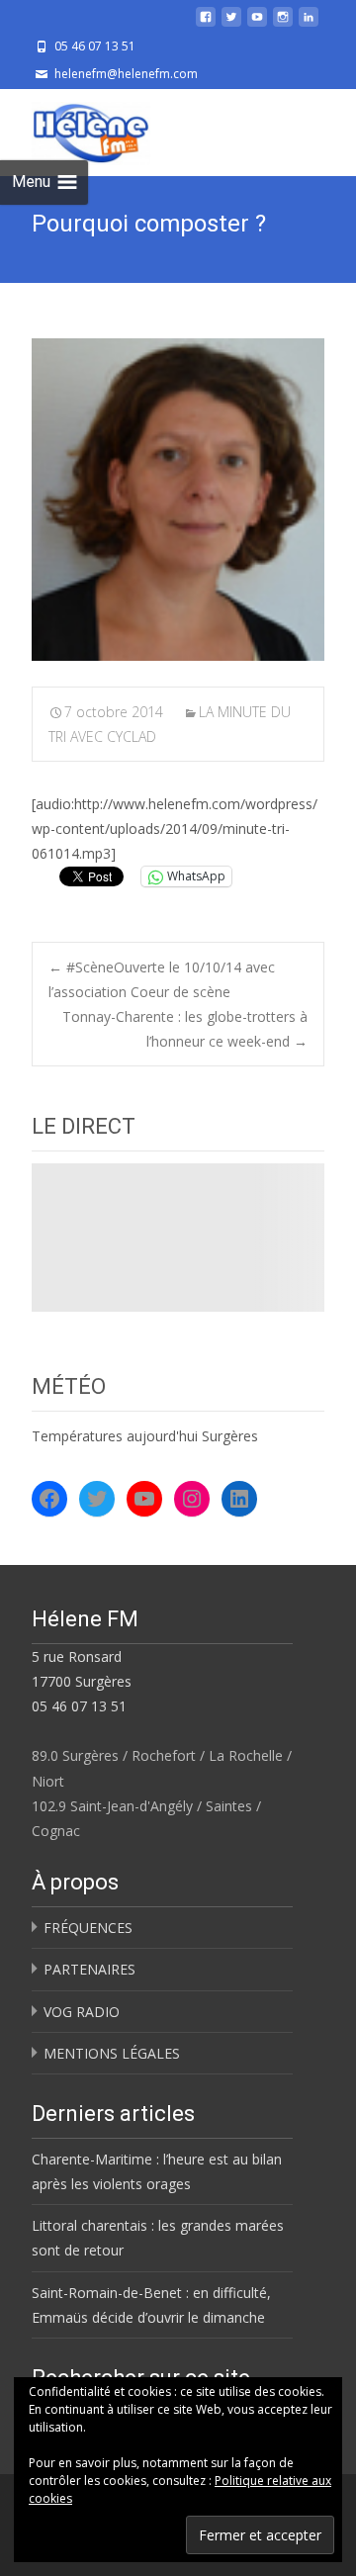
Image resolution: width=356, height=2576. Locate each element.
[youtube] (257, 24)
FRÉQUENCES (88, 1928)
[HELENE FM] (75, 129)
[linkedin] (309, 24)
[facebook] (206, 24)
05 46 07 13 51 (79, 1706)
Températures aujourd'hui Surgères (145, 1436)
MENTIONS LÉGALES (112, 2053)
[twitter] (231, 24)
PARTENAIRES (89, 1969)
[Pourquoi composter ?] (178, 500)
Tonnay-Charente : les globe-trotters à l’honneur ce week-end (185, 1029)
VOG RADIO (82, 2012)
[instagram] (283, 24)
